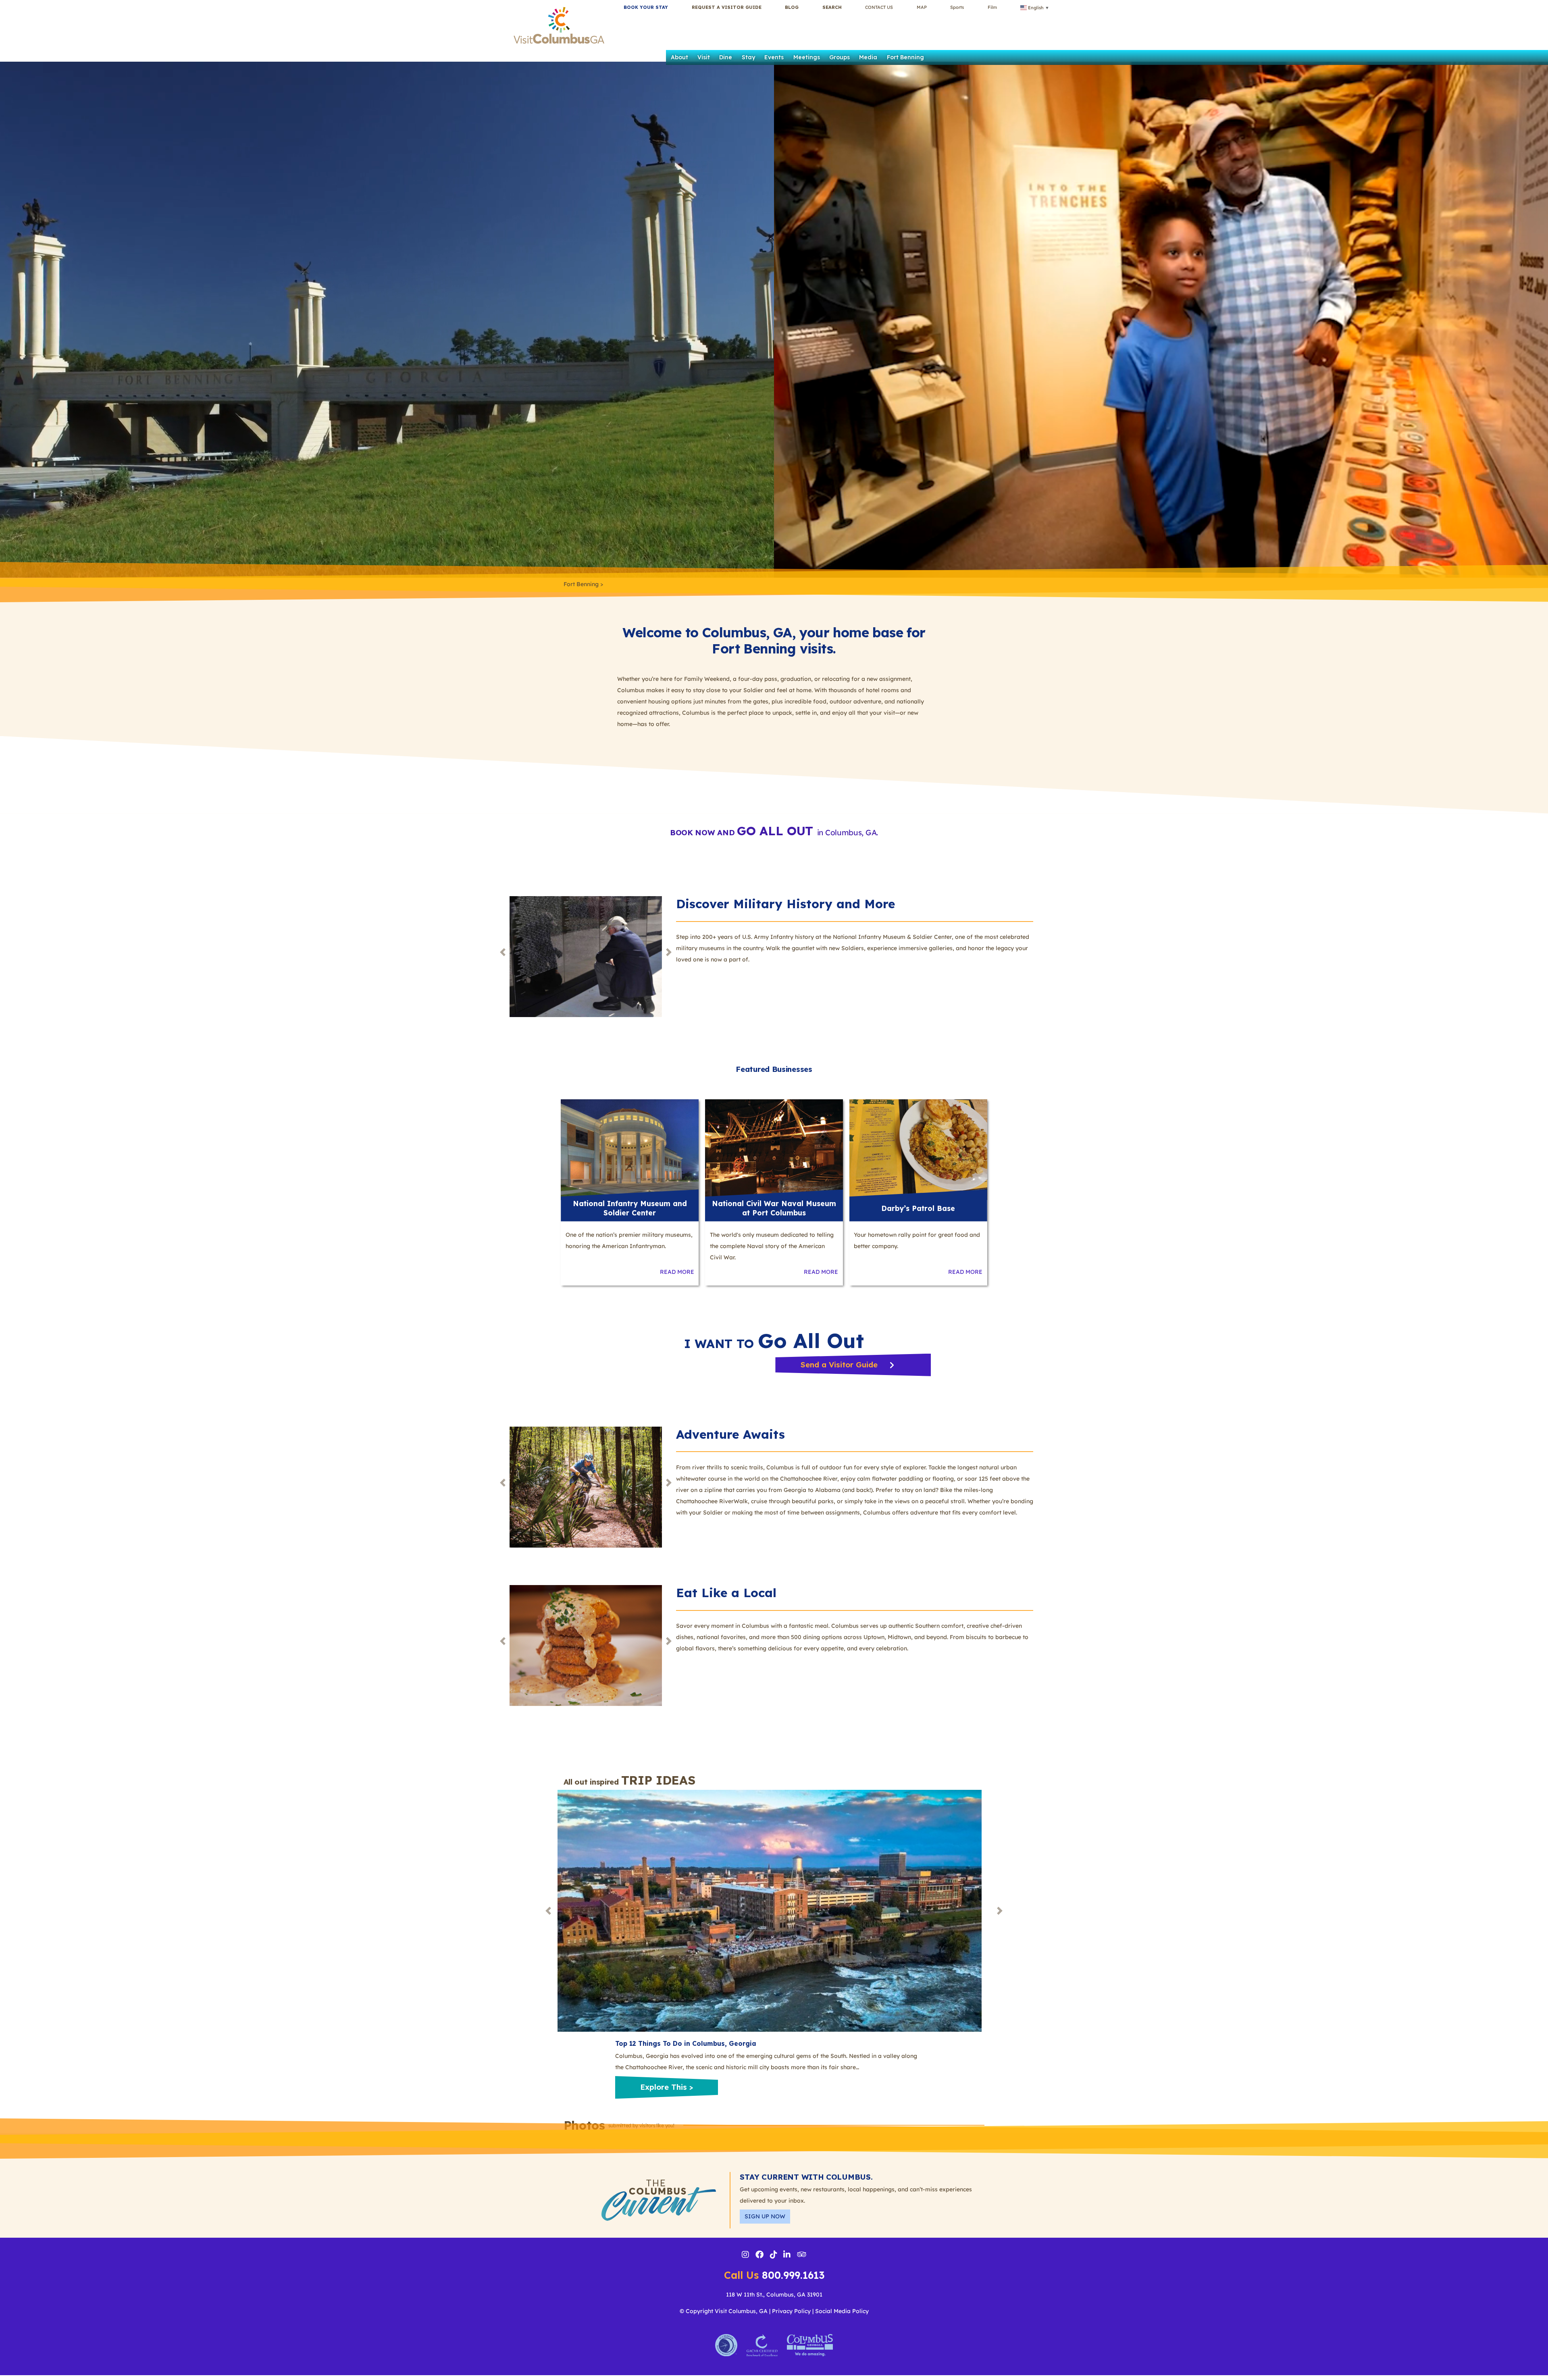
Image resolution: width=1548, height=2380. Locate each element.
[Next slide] (669, 952)
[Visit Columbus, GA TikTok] (774, 2255)
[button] (832, 7)
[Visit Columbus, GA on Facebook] (759, 2255)
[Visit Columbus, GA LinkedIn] (787, 2255)
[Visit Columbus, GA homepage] (559, 24)
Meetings (807, 57)
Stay (748, 57)
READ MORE (677, 1272)
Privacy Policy (791, 2311)
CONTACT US (879, 7)
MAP (922, 7)
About (679, 57)
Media (868, 57)
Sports (957, 7)
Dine (726, 57)
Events (774, 57)
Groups (840, 57)
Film (992, 7)
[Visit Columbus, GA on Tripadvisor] (802, 2255)
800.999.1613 (774, 2275)
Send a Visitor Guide (840, 1365)
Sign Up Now (765, 2216)
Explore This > (667, 2087)
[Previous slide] (503, 952)
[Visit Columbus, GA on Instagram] (745, 2255)
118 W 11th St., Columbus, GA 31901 (774, 2295)
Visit (704, 57)
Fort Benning (905, 57)
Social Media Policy (842, 2311)
